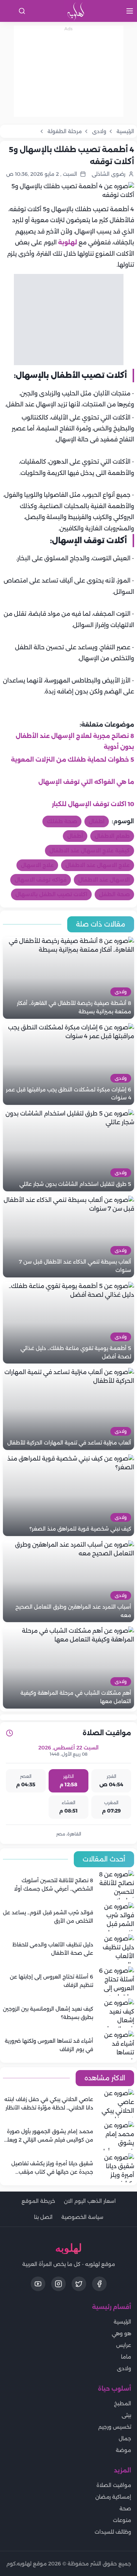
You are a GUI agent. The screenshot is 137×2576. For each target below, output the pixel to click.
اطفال (97, 821)
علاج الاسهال (37, 865)
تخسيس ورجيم (115, 2427)
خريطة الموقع (38, 2201)
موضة (123, 2450)
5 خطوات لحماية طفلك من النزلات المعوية (73, 760)
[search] (22, 11)
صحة (125, 2509)
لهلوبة (68, 242)
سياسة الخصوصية (82, 2217)
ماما (126, 2357)
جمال (125, 2438)
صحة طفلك (62, 821)
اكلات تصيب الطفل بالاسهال (51, 894)
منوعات (122, 2520)
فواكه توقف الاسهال (41, 880)
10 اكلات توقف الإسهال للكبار (93, 804)
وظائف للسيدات (113, 2532)
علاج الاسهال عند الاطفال (98, 865)
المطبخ (123, 2403)
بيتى (126, 2415)
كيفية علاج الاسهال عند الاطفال (90, 851)
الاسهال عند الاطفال (104, 880)
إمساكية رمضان (113, 2497)
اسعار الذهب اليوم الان (90, 2201)
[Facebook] (99, 2284)
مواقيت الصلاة (114, 2485)
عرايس (124, 2345)
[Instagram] (58, 2284)
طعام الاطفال (112, 836)
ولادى (124, 2368)
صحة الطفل (114, 894)
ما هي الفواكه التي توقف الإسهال (86, 782)
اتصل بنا (43, 2217)
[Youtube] (38, 2284)
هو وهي (121, 2333)
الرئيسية (122, 2322)
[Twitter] (79, 2284)
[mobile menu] (130, 11)
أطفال (75, 836)
